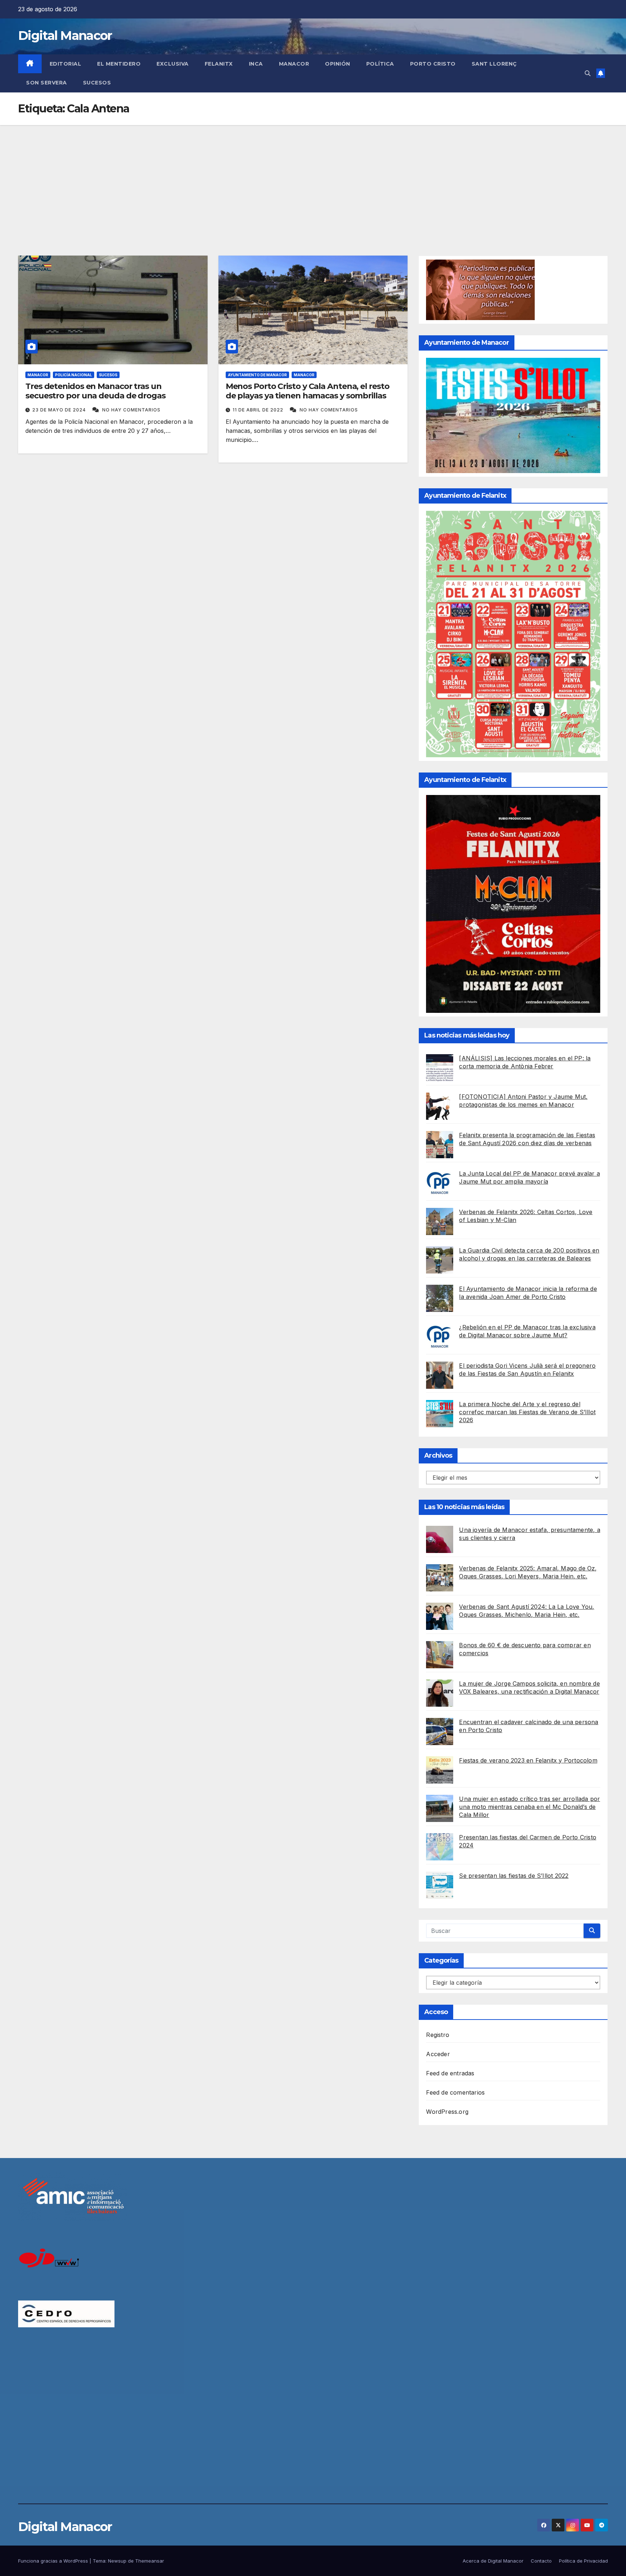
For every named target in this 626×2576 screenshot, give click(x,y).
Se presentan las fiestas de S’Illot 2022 (514, 1876)
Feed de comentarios (455, 2092)
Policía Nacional (74, 375)
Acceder (438, 2054)
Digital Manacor (65, 36)
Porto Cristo (433, 64)
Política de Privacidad (583, 2561)
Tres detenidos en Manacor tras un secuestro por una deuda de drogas (95, 391)
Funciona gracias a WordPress (54, 2561)
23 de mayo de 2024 (60, 410)
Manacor (294, 64)
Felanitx (219, 64)
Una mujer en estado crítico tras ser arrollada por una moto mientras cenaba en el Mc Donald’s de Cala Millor (529, 1807)
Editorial (66, 64)
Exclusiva (173, 64)
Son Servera (47, 83)
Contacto (541, 2561)
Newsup (117, 2561)
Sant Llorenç (494, 64)
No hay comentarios (131, 410)
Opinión (338, 64)
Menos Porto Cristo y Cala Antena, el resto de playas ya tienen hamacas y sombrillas (308, 391)
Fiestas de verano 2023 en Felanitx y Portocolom (528, 1760)
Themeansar (150, 2561)
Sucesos (97, 83)
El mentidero (119, 64)
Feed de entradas (450, 2073)
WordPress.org (447, 2112)
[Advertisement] (313, 179)
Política (380, 64)
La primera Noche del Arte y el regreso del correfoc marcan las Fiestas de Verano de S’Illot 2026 (527, 1412)
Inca (256, 64)
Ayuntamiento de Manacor (257, 375)
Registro (438, 2035)
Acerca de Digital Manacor (493, 2561)
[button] (588, 73)
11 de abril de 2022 (259, 410)
